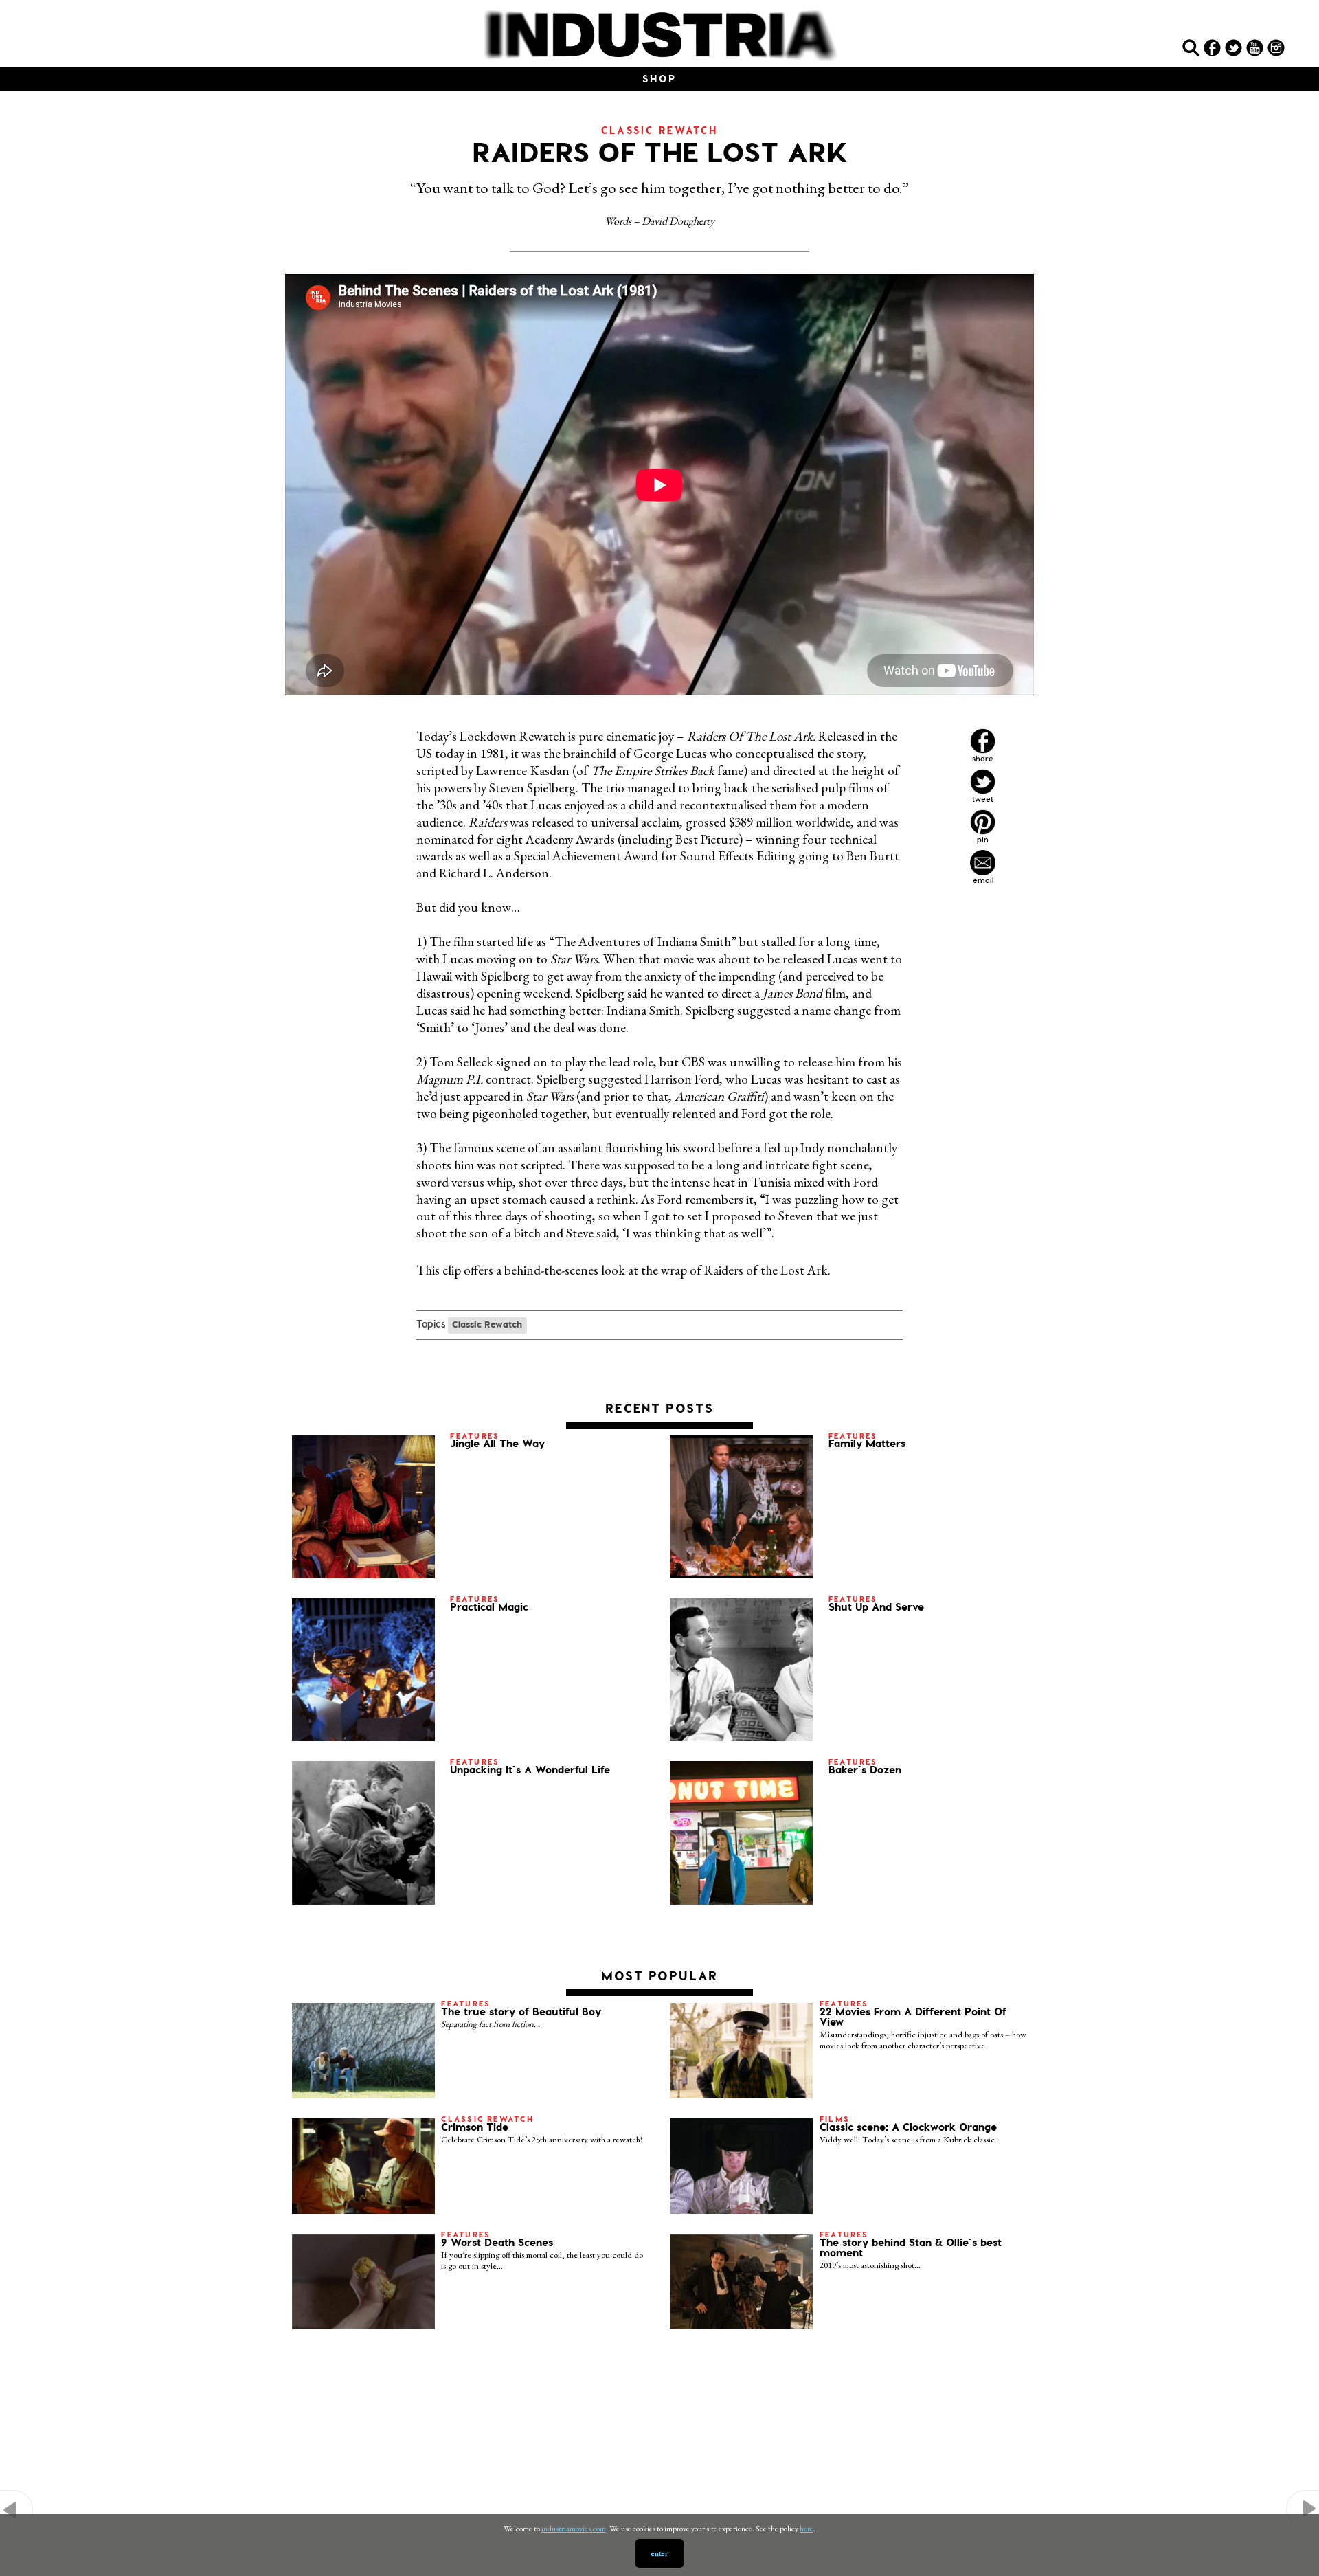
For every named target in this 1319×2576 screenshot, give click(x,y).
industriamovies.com (574, 2529)
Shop (659, 79)
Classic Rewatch (487, 1324)
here (807, 2529)
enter (659, 2553)
